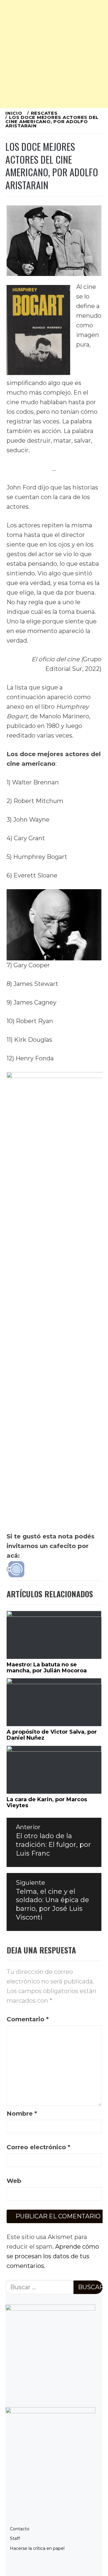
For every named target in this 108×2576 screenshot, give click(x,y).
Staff (15, 2538)
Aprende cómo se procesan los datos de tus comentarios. (53, 2256)
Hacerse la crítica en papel (37, 2548)
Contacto (20, 2529)
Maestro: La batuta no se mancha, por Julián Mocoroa (47, 1668)
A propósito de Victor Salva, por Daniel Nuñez (52, 1735)
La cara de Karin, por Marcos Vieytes (47, 1802)
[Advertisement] (54, 54)
